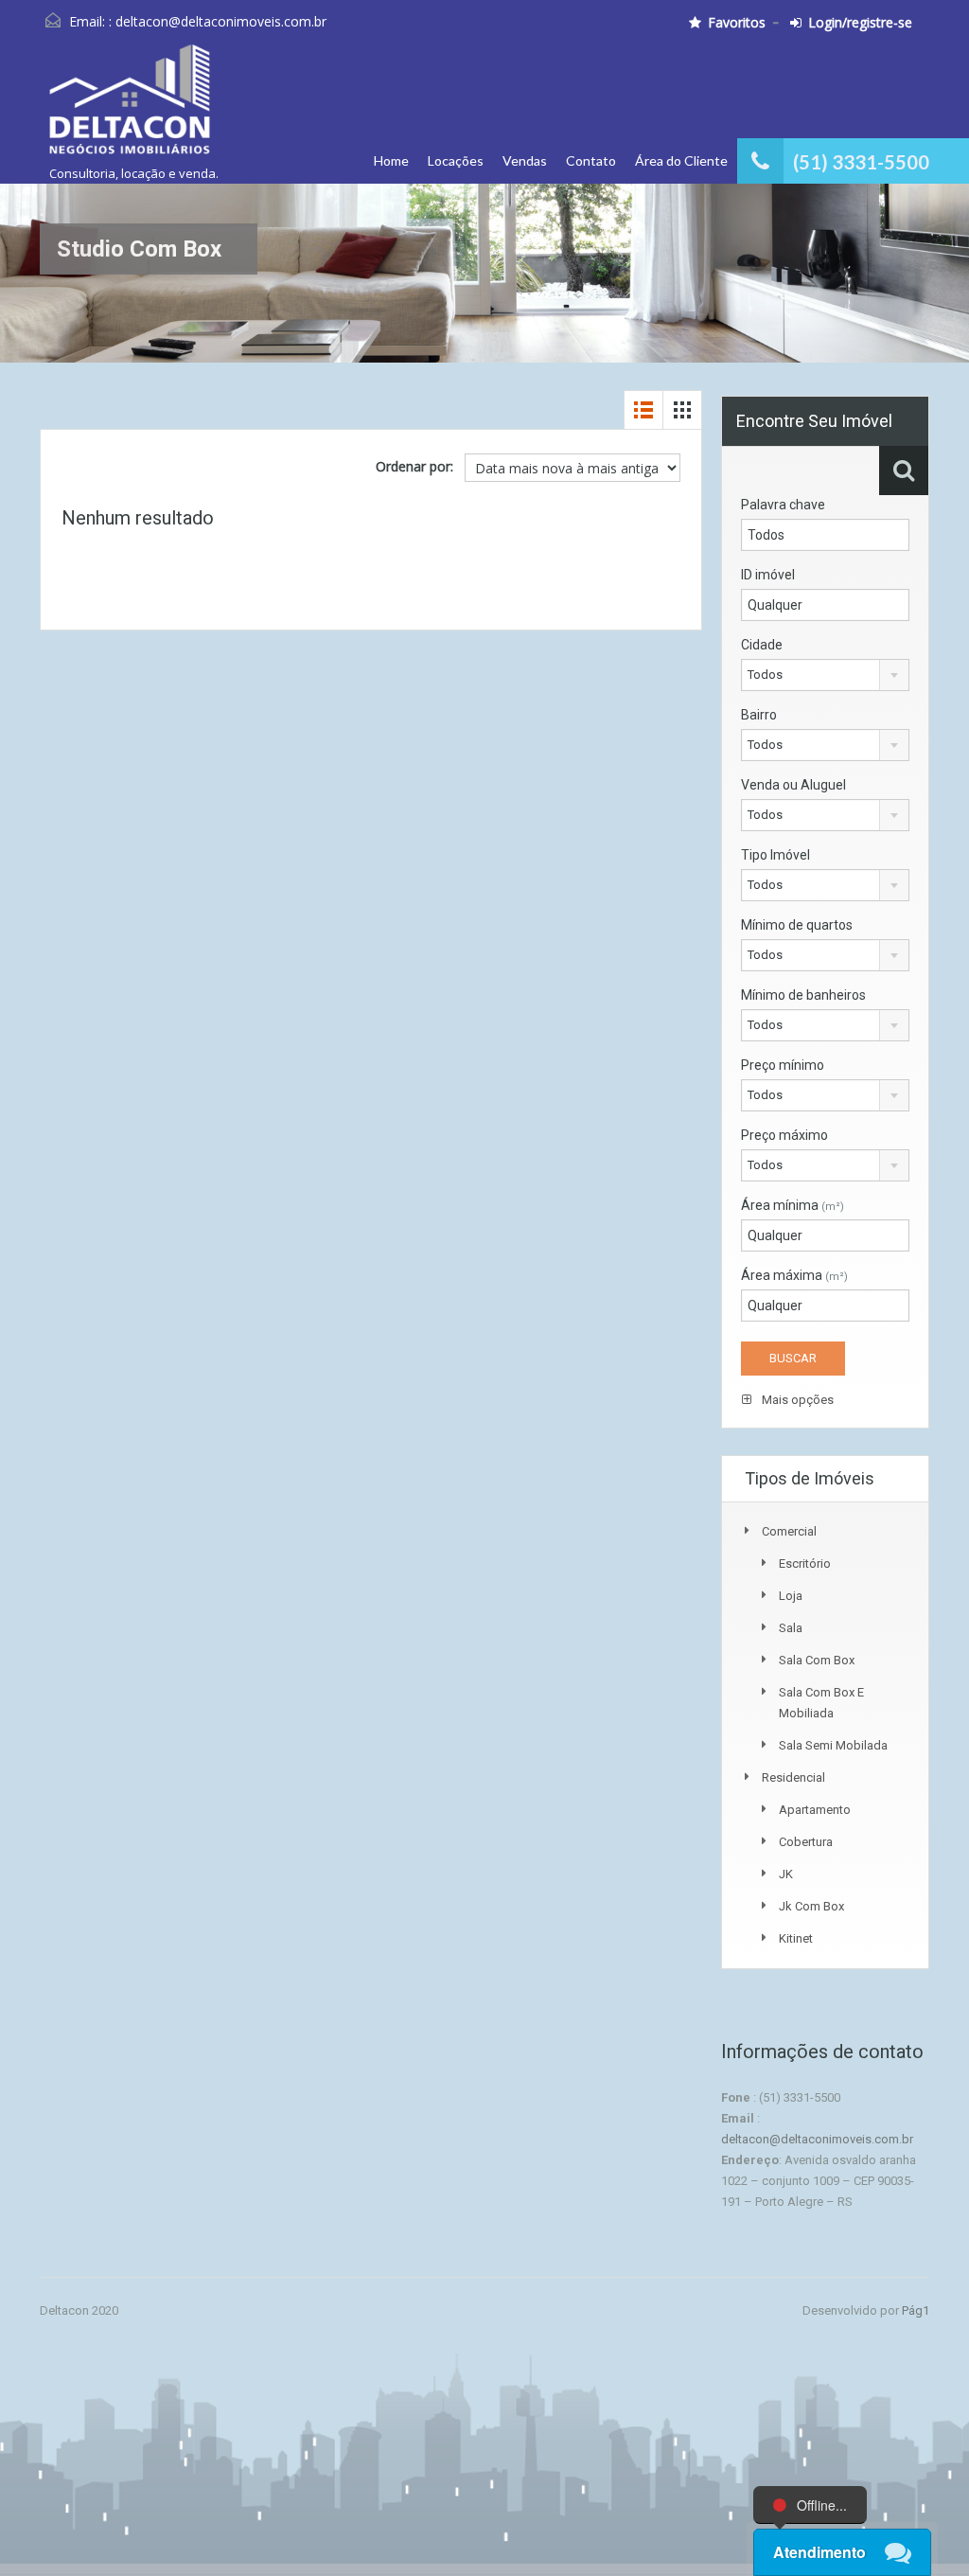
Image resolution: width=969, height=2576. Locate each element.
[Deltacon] (129, 108)
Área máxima (794, 1275)
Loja (791, 1596)
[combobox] (825, 675)
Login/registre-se (860, 23)
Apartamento (815, 1810)
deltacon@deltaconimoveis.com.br (221, 21)
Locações (456, 160)
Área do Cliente (681, 160)
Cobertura (806, 1842)
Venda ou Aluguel (793, 785)
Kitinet (796, 1938)
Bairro (759, 715)
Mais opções (796, 1400)
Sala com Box (817, 1660)
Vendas (525, 160)
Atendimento (819, 2552)
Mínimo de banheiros (803, 995)
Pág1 (916, 2310)
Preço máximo (784, 1135)
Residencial (793, 1777)
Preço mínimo (783, 1065)
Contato (591, 160)
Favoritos (737, 23)
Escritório (805, 1563)
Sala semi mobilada (833, 1745)
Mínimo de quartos (797, 925)
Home (391, 160)
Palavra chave (783, 505)
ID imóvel (768, 575)
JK (786, 1874)
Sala (791, 1628)
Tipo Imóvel (775, 855)
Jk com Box (811, 1906)
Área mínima (793, 1205)
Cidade (762, 645)
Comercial (789, 1531)
